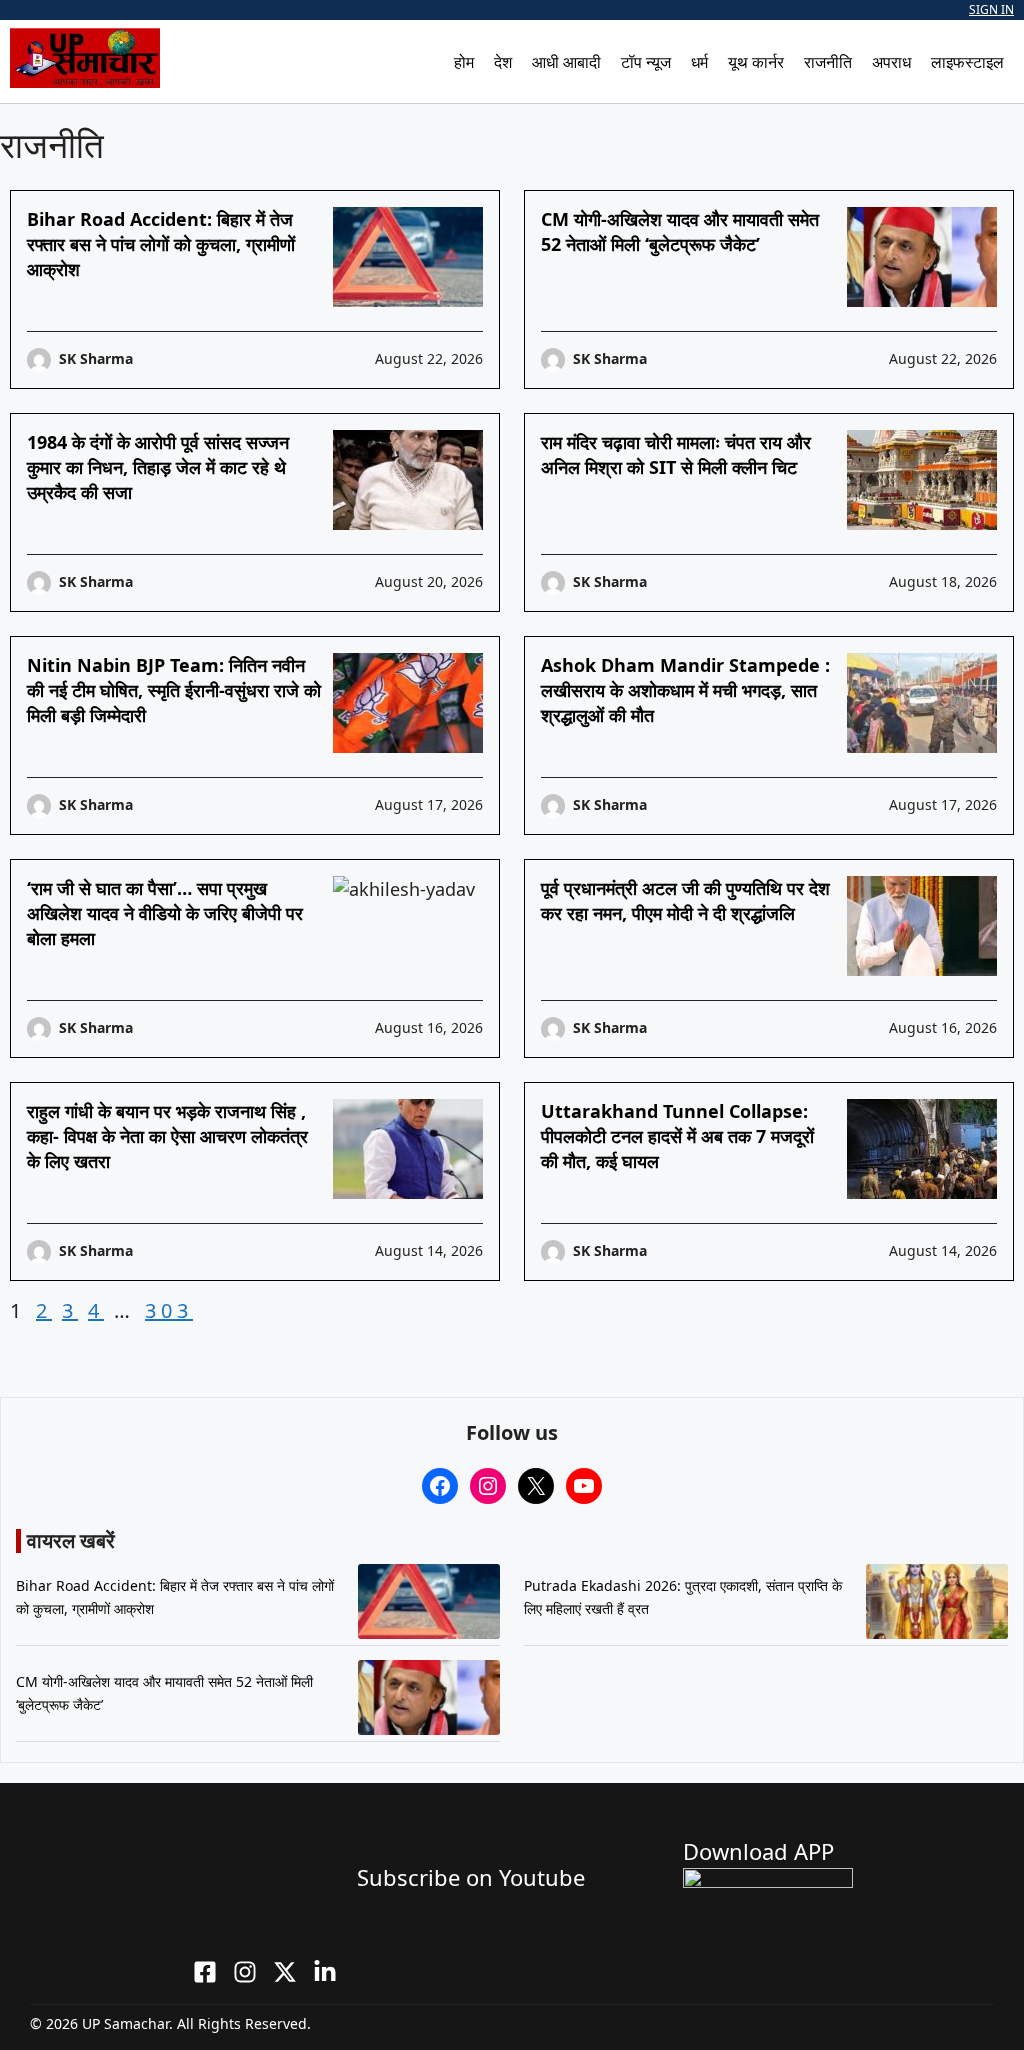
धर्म (699, 62)
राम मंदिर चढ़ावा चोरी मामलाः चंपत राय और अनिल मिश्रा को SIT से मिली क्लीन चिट (676, 454)
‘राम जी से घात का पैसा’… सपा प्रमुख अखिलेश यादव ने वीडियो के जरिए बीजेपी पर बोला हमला (165, 913)
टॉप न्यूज (646, 62)
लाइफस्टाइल (967, 62)
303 (169, 1310)
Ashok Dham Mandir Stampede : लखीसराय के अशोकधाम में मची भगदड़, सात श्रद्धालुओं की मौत (685, 690)
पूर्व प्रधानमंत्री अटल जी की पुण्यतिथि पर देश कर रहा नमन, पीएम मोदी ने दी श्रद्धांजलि (685, 900)
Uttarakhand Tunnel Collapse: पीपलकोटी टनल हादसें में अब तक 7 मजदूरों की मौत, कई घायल (677, 1136)
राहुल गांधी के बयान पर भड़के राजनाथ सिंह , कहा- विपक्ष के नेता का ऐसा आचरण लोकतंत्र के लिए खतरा (167, 1136)
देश (503, 62)
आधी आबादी (566, 62)
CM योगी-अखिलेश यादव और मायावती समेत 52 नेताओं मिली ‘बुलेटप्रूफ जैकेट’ (680, 231)
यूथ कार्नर (756, 62)
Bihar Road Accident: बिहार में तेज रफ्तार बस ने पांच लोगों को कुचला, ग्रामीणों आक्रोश (161, 244)
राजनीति (828, 62)
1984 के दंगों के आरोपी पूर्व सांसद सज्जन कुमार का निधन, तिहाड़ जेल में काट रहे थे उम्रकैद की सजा (158, 467)
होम (464, 62)
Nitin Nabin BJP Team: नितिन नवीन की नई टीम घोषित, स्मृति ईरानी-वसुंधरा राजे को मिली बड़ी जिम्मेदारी (174, 690)
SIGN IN (991, 9)
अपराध (891, 62)
